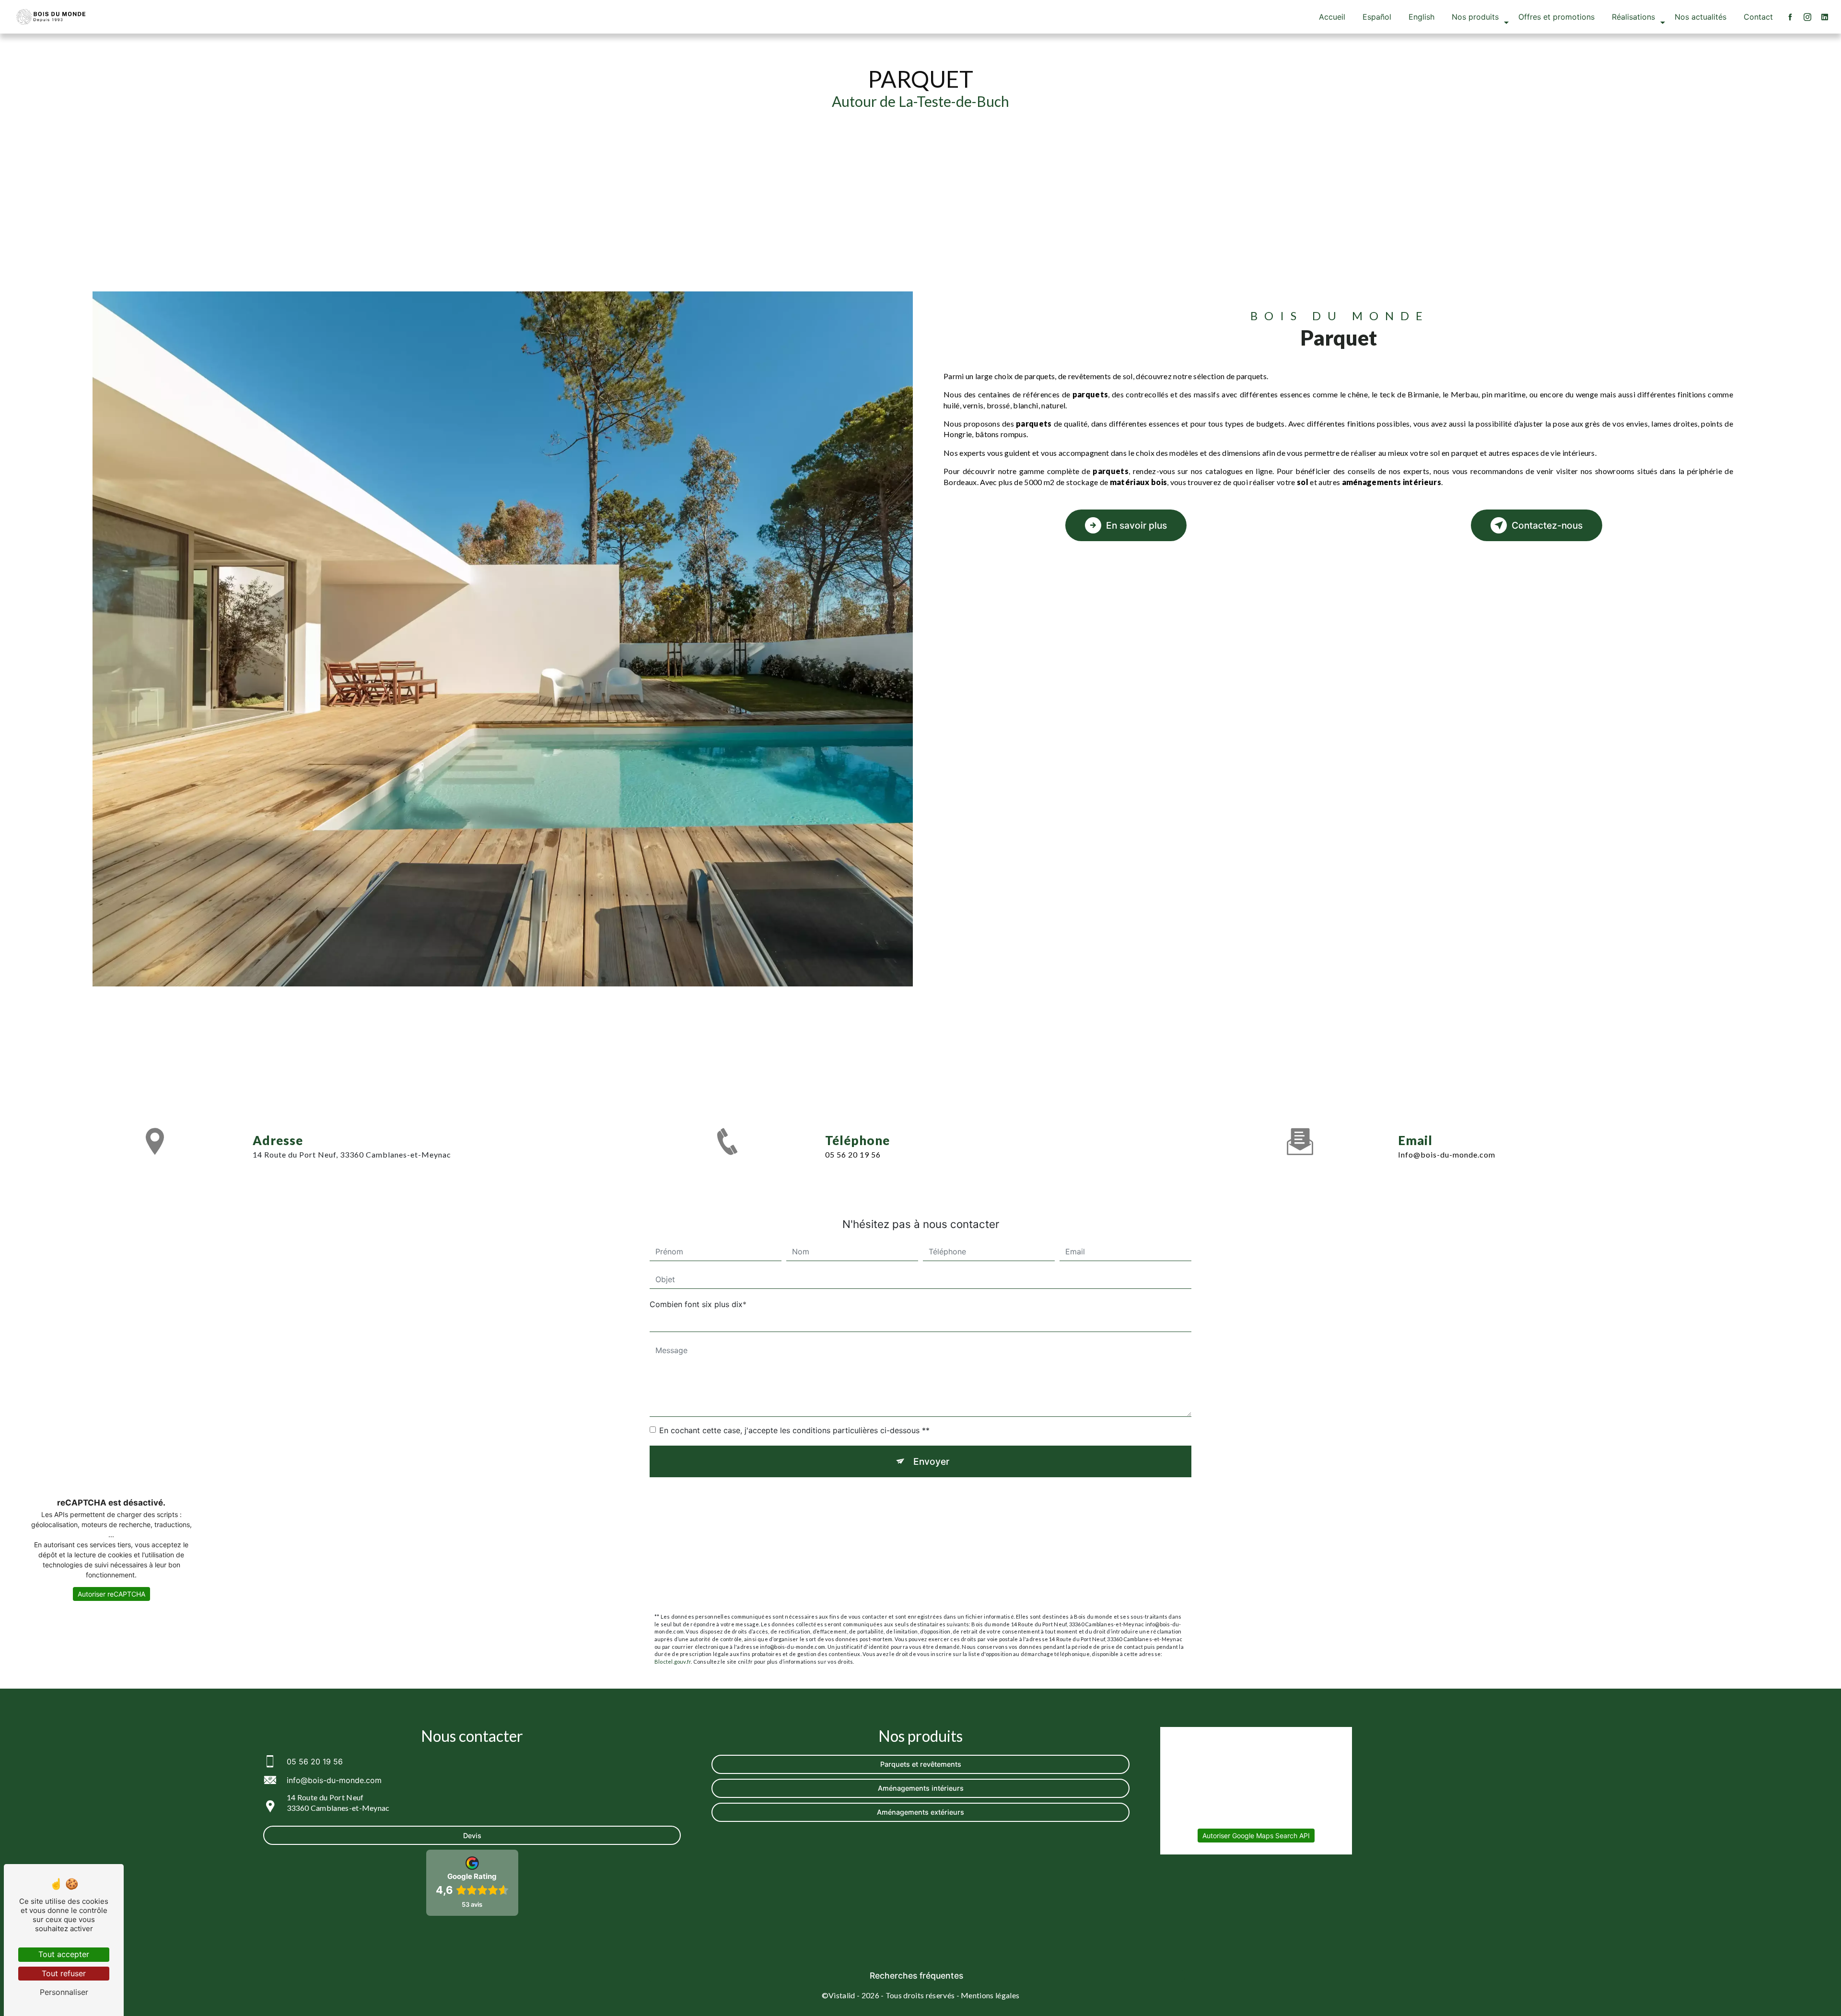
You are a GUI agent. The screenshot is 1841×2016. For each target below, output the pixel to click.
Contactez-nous (1547, 525)
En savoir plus (1136, 525)
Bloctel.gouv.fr (673, 1662)
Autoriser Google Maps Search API (1256, 1836)
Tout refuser (64, 1973)
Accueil (1332, 17)
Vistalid (842, 1995)
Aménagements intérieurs (921, 1788)
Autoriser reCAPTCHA (111, 1594)
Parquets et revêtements (921, 1764)
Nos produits (1475, 17)
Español (1377, 17)
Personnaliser (64, 1992)
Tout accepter (64, 1954)
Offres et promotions (1556, 17)
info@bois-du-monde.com (1447, 1154)
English (1422, 17)
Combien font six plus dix (696, 1304)
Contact (1758, 17)
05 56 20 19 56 (853, 1154)
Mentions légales (990, 1995)
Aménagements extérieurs (920, 1812)
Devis (472, 1836)
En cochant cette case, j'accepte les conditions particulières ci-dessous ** (794, 1430)
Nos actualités (1701, 17)
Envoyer (931, 1461)
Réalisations (1633, 17)
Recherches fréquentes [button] (916, 1975)
